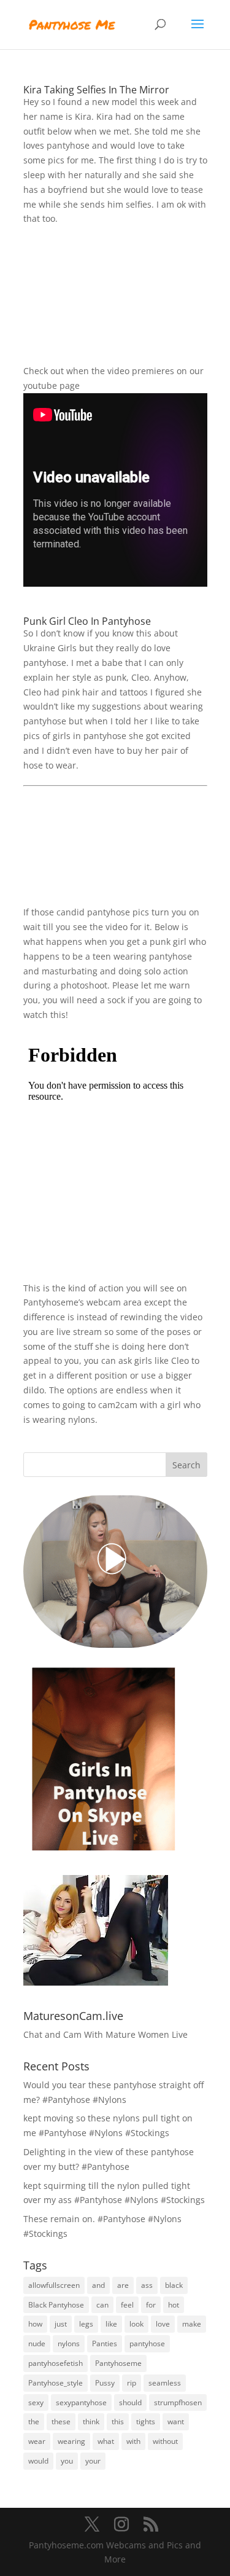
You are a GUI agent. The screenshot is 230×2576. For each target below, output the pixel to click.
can (102, 2305)
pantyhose (147, 2343)
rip (132, 2383)
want (176, 2421)
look (136, 2324)
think (91, 2421)
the (34, 2421)
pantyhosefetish (56, 2363)
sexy (36, 2402)
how (35, 2324)
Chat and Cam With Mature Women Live (105, 2034)
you (67, 2461)
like (111, 2324)
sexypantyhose (81, 2402)
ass (147, 2285)
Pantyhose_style (56, 2383)
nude (37, 2343)
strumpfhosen (178, 2402)
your (93, 2461)
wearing (71, 2441)
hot (174, 2305)
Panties (105, 2343)
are (123, 2285)
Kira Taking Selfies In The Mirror (96, 90)
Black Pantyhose (56, 2305)
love (163, 2324)
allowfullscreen (54, 2285)
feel (127, 2305)
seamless (165, 2383)
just (61, 2324)
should (130, 2402)
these (61, 2421)
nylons (69, 2343)
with (133, 2441)
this (118, 2421)
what (106, 2441)
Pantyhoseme (118, 2363)
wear (37, 2441)
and (98, 2285)
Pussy (105, 2383)
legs (86, 2324)
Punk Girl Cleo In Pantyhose (87, 621)
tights (146, 2421)
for (151, 2305)
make (192, 2324)
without (165, 2441)
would (38, 2461)
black (174, 2285)
